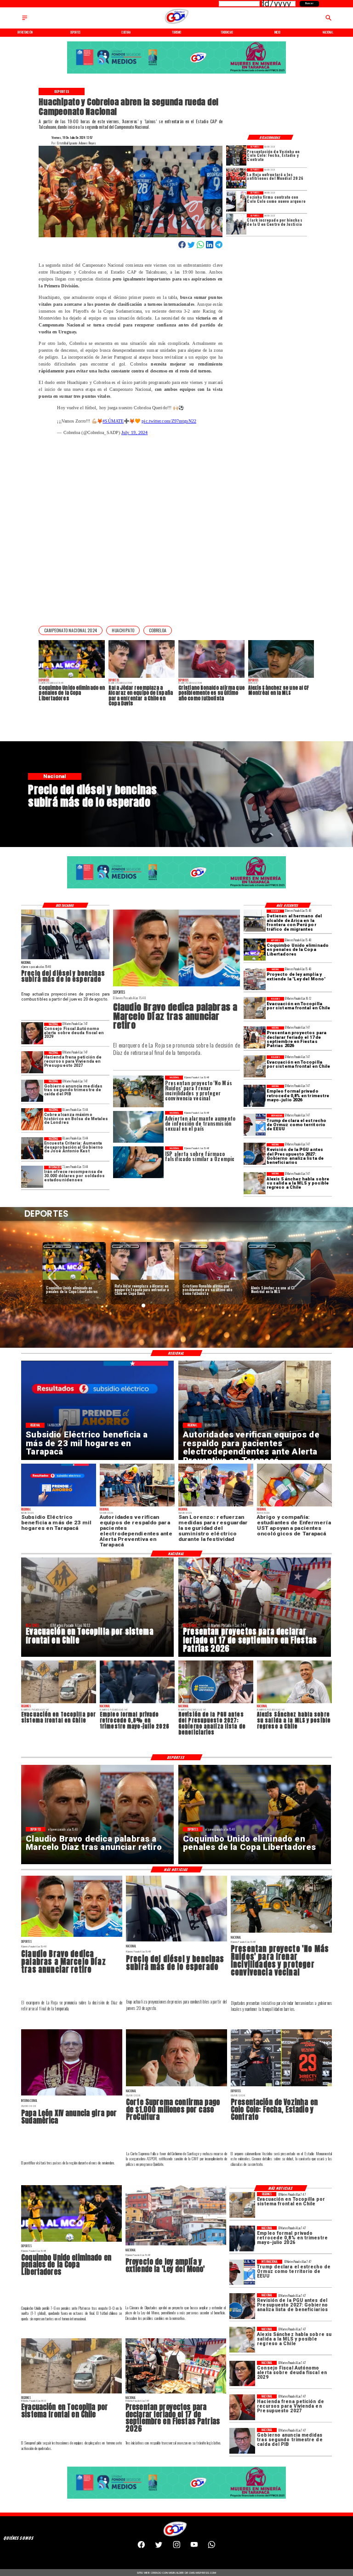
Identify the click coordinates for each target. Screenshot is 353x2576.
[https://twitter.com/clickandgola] (159, 2547)
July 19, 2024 (134, 432)
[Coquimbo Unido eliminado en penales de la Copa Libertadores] (255, 950)
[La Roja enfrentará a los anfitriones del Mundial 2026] (236, 178)
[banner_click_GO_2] (176, 73)
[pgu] (255, 1154)
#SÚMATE (113, 421)
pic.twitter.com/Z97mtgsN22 (169, 421)
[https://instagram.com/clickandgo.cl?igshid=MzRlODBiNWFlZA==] (177, 2547)
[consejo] (32, 1034)
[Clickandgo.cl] (25, 20)
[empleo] (255, 1096)
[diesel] (65, 959)
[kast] (32, 1148)
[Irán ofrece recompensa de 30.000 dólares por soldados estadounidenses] (32, 1177)
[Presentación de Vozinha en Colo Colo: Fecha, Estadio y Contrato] (236, 155)
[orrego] (176, 2086)
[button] (71, 630)
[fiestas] (255, 1037)
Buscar (309, 3)
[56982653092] (212, 2547)
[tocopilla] (255, 1008)
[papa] (72, 2095)
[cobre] (32, 1119)
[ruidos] (281, 1932)
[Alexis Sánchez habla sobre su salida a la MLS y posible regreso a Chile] (255, 1183)
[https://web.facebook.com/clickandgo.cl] (141, 2547)
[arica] (255, 921)
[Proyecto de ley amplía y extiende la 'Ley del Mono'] (255, 979)
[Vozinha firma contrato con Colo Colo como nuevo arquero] (236, 201)
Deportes (57, 1246)
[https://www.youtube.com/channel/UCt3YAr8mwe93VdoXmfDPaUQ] (194, 2547)
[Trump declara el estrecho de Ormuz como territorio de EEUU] (255, 1125)
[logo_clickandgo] (176, 24)
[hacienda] (32, 1062)
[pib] (32, 1091)
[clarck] (236, 224)
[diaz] (176, 986)
